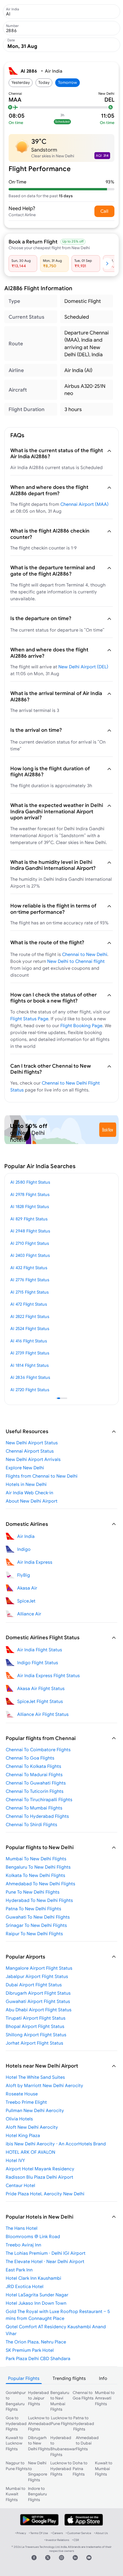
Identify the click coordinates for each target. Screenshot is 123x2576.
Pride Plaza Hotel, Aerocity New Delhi (45, 2194)
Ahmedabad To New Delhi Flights (40, 1884)
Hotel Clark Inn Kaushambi (33, 2278)
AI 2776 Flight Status (30, 1280)
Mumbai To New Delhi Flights (36, 1859)
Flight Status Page (29, 1019)
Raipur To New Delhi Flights (34, 1934)
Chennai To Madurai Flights (34, 1774)
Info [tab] (103, 2378)
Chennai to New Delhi (85, 954)
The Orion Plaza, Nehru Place (36, 2342)
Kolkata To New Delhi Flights (35, 1875)
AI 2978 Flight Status (30, 1194)
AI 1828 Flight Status (30, 1206)
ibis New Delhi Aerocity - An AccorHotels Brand (56, 2144)
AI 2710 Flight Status (30, 1243)
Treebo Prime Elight (26, 2102)
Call (104, 211)
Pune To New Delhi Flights (33, 1892)
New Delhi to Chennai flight (76, 961)
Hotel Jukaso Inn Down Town (36, 2303)
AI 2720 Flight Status (30, 1390)
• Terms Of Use (38, 2533)
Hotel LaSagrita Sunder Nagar (37, 2295)
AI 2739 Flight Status (30, 1353)
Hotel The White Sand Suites (35, 2077)
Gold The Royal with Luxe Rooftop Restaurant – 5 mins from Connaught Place (58, 2315)
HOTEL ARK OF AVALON (30, 2152)
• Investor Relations (57, 2540)
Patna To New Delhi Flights (33, 1909)
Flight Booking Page (81, 1025)
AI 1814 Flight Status (29, 1365)
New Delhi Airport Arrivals (33, 1459)
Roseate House (22, 2094)
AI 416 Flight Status (29, 1341)
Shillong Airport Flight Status (36, 2035)
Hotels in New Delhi (26, 1484)
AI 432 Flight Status (29, 1268)
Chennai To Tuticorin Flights (35, 1791)
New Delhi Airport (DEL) (83, 667)
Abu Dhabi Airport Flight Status (39, 2010)
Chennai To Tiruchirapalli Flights (39, 1799)
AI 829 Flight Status (29, 1219)
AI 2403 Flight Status (30, 1255)
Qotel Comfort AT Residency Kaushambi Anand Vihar (56, 2330)
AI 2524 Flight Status (30, 1328)
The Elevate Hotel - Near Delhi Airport (45, 2261)
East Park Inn (19, 2270)
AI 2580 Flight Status (30, 1182)
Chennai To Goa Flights (30, 1758)
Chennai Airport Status (30, 1451)
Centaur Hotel (20, 2185)
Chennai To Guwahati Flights (36, 1783)
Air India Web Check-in (29, 1493)
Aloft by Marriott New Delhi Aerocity (44, 2085)
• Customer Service (79, 2533)
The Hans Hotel (22, 2228)
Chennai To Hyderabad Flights (37, 1816)
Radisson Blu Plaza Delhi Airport (39, 2177)
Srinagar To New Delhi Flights (36, 1925)
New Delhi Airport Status (32, 1443)
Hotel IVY (15, 2160)
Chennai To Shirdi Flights (31, 1824)
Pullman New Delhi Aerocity (35, 2110)
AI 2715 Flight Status (29, 1292)
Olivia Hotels (19, 2119)
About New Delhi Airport (32, 1501)
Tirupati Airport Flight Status (36, 2018)
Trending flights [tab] (69, 2378)
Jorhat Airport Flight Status (34, 2043)
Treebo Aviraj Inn (23, 2245)
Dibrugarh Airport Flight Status (38, 1993)
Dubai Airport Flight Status (34, 1985)
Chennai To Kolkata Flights (33, 1766)
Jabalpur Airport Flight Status (37, 1976)
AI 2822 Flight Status (30, 1316)
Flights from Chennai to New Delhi (42, 1476)
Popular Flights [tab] (24, 2378)
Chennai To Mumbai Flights (34, 1808)
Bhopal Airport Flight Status (35, 2026)
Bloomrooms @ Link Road (33, 2236)
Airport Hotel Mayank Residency (40, 2169)
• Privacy (21, 2533)
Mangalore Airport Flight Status (39, 1968)
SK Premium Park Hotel (30, 2350)
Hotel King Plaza (23, 2135)
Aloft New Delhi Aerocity (32, 2127)
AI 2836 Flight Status (30, 1377)
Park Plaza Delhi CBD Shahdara (38, 2358)
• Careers (57, 2533)
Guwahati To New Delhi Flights (38, 1917)
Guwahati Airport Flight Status (38, 2001)
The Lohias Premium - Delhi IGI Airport (46, 2253)
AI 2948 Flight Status (30, 1231)
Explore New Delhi (25, 1468)
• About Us (101, 2533)
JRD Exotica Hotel (25, 2286)
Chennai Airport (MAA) (85, 504)
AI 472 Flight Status (29, 1304)
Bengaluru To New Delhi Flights (38, 1867)
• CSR (76, 2540)
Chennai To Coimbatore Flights (38, 1749)
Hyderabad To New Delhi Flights (39, 1900)
